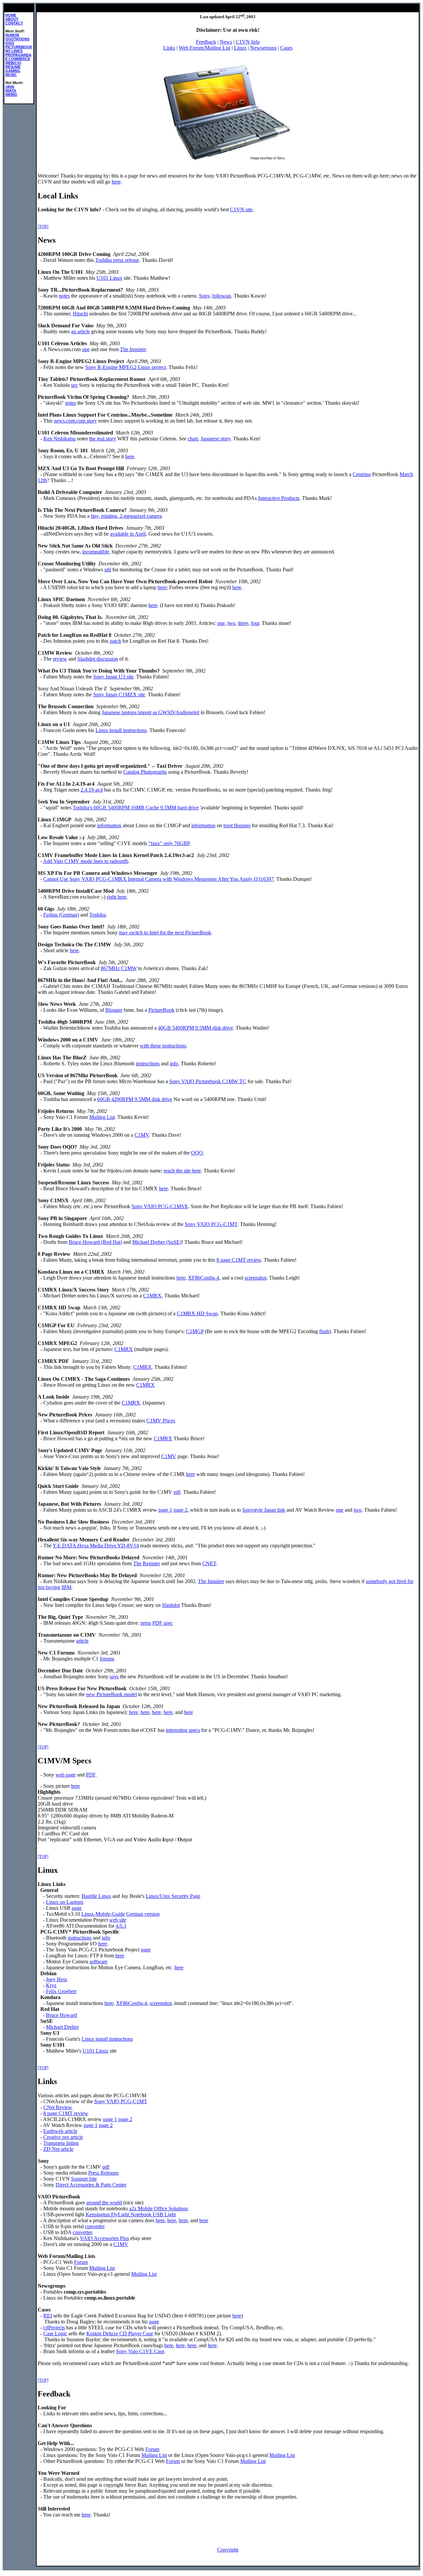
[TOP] (43, 226)
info (174, 1063)
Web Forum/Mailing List (205, 48)
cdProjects (54, 2328)
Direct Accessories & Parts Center (91, 2185)
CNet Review (58, 2107)
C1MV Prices (161, 1421)
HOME (11, 15)
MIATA (11, 91)
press (146, 1623)
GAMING (13, 71)
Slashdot (171, 1605)
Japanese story (215, 439)
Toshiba (97, 915)
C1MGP (195, 1331)
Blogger (114, 1010)
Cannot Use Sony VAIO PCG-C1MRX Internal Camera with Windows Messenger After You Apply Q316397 (158, 879)
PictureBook (161, 1010)
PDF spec (163, 1623)
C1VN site (241, 209)
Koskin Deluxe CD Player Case (120, 2333)
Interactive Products (279, 498)
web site (118, 1920)
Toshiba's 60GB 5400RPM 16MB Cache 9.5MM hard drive (136, 808)
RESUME (13, 67)
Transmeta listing (61, 2143)
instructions (148, 1063)
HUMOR (12, 35)
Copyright (228, 2550)
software (98, 1962)
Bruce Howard (61, 2015)
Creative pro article (63, 2137)
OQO (10, 43)
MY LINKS (14, 51)
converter (95, 2226)
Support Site (84, 2179)
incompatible (96, 552)
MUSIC (11, 75)
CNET (209, 1563)
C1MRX (152, 1296)
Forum (81, 2262)
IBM (66, 1587)
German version (143, 1914)
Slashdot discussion (98, 659)
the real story (103, 439)
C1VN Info (248, 42)
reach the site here (182, 1171)
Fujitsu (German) (61, 915)
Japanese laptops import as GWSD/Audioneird (151, 712)
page (77, 1908)
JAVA (10, 87)
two (231, 623)
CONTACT (14, 23)
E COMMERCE (18, 59)
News (226, 42)
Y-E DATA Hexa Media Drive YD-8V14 (96, 1546)
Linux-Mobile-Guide (103, 1914)
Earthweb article (60, 2131)
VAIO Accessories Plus (104, 2238)
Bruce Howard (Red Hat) (95, 1242)
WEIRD (11, 95)
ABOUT (12, 19)
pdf (177, 1492)
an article (80, 331)
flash (324, 1331)
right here (117, 897)
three (243, 623)
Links (169, 48)
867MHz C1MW (119, 968)
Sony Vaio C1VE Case (140, 2351)
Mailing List (102, 1117)
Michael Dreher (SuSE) (157, 1242)
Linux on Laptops (65, 1902)
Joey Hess (57, 1979)
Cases (286, 48)
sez (74, 385)
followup (222, 296)
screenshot (255, 1278)
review (60, 659)
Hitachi (80, 314)
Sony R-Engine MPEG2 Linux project (126, 367)
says (114, 1676)
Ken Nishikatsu (59, 439)
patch (115, 641)
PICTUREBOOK (19, 47)
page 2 (180, 1510)
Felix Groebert (61, 1991)
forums (107, 1659)
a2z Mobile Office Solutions (159, 2208)
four (255, 623)
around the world (104, 2203)
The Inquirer (133, 349)
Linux (240, 48)
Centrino (362, 474)
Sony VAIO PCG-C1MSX (160, 1206)
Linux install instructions (121, 730)
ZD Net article (58, 2149)
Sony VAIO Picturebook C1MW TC (208, 1081)
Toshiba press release (117, 260)
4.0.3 (121, 1926)
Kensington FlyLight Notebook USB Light (131, 2214)
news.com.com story (75, 421)
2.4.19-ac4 (92, 790)
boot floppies (237, 825)
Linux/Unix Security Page (173, 1896)
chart (193, 439)
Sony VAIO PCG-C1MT (211, 1224)
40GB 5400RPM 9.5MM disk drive (195, 1028)
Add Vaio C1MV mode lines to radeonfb (86, 861)
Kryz (51, 1985)
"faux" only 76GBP (169, 843)
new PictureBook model (112, 1694)
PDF (91, 1775)
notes (64, 296)
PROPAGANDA (18, 55)
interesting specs (183, 1730)
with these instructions (163, 1046)
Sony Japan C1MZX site (119, 695)
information (109, 825)
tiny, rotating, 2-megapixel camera (126, 516)
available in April (128, 534)
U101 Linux (109, 278)
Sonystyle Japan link (264, 1510)
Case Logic (55, 2333)
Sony (204, 296)
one (86, 349)
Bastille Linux (96, 1896)
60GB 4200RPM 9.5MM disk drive (135, 1099)
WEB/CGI (13, 63)
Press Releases (103, 2173)
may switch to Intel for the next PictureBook (165, 933)
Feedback (206, 42)
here (116, 182)
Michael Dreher (62, 2027)
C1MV (142, 1135)
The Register (147, 1563)
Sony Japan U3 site (113, 677)
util (108, 570)
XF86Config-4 (204, 1278)
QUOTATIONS (17, 39)
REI (48, 2316)
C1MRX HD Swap (197, 1313)
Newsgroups (263, 48)
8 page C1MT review (239, 1260)
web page (66, 1775)
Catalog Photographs (145, 772)
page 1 (165, 1510)
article (82, 1641)
